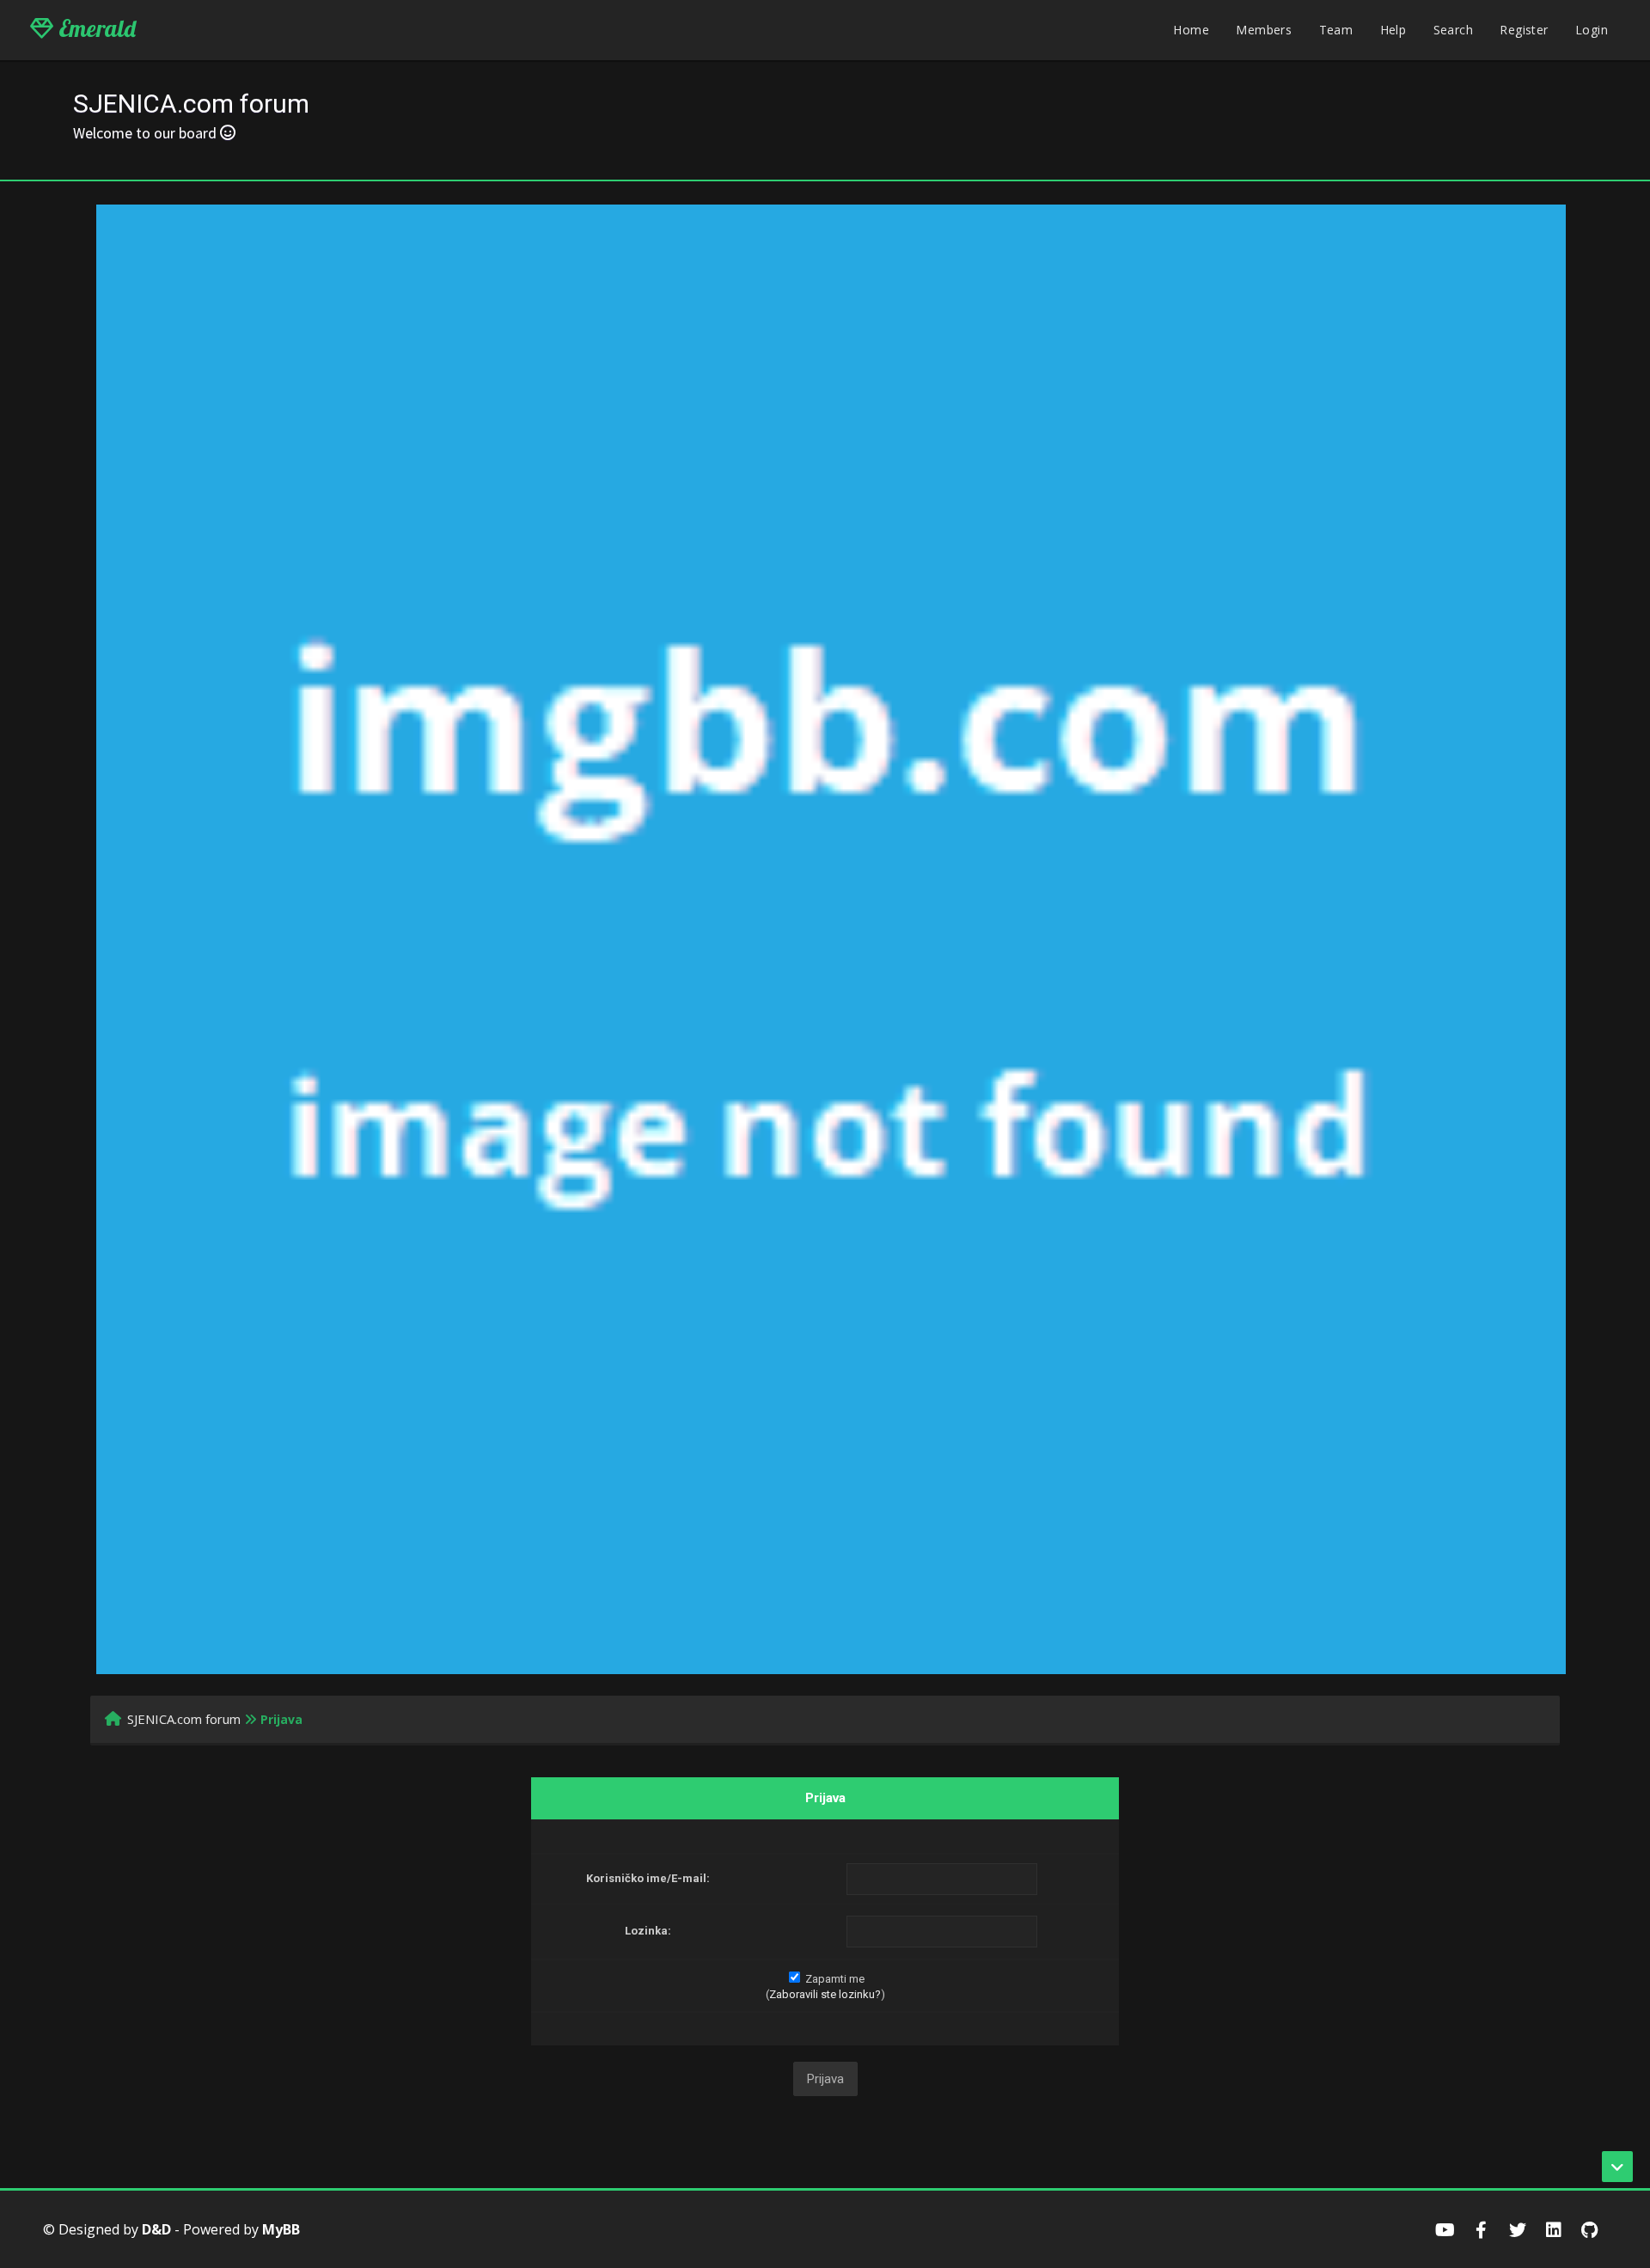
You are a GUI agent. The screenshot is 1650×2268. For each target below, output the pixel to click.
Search (1453, 30)
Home (1191, 30)
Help (1393, 30)
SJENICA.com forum (184, 1719)
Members (1264, 30)
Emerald (95, 28)
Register (1524, 30)
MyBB (281, 2229)
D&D (156, 2229)
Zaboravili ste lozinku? (825, 1994)
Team (1336, 30)
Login (1592, 30)
